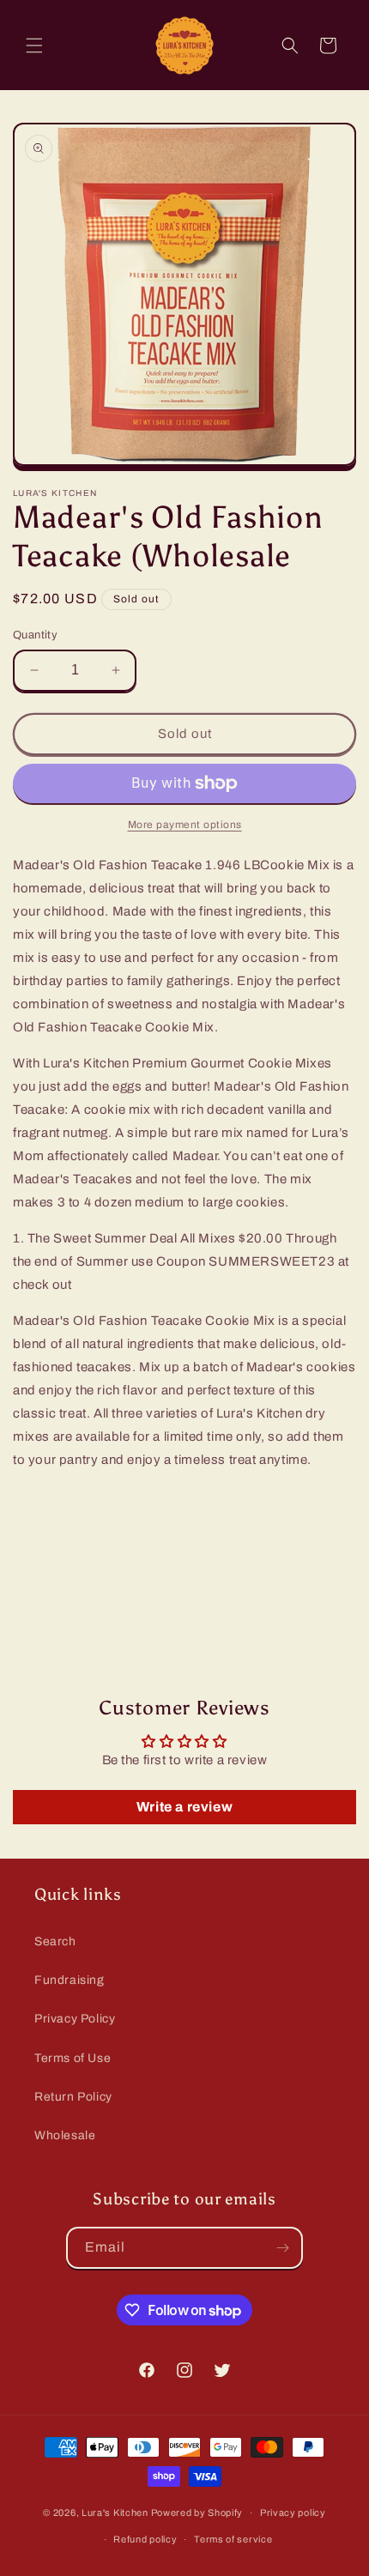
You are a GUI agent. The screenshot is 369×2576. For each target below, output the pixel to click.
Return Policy (73, 2097)
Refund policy (145, 2539)
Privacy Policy (75, 2019)
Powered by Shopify (197, 2513)
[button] (34, 45)
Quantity (35, 635)
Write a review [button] (184, 1807)
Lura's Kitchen (115, 2513)
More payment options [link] (185, 825)
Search (55, 1941)
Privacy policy (293, 2513)
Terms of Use (73, 2058)
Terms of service (233, 2539)
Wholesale (65, 2135)
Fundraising (70, 1980)
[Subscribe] (282, 2248)
